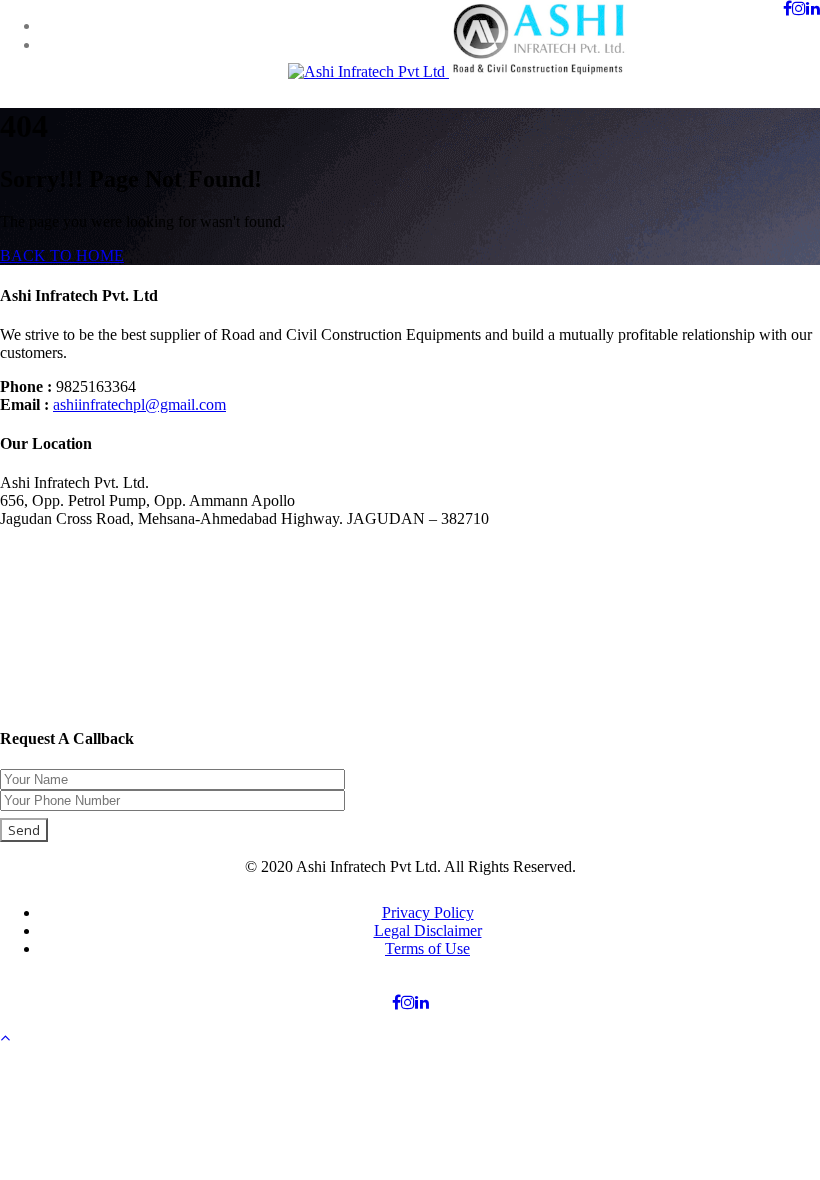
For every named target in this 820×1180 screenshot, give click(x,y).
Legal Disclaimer (428, 930)
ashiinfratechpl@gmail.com (139, 404)
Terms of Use (427, 948)
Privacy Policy (428, 912)
